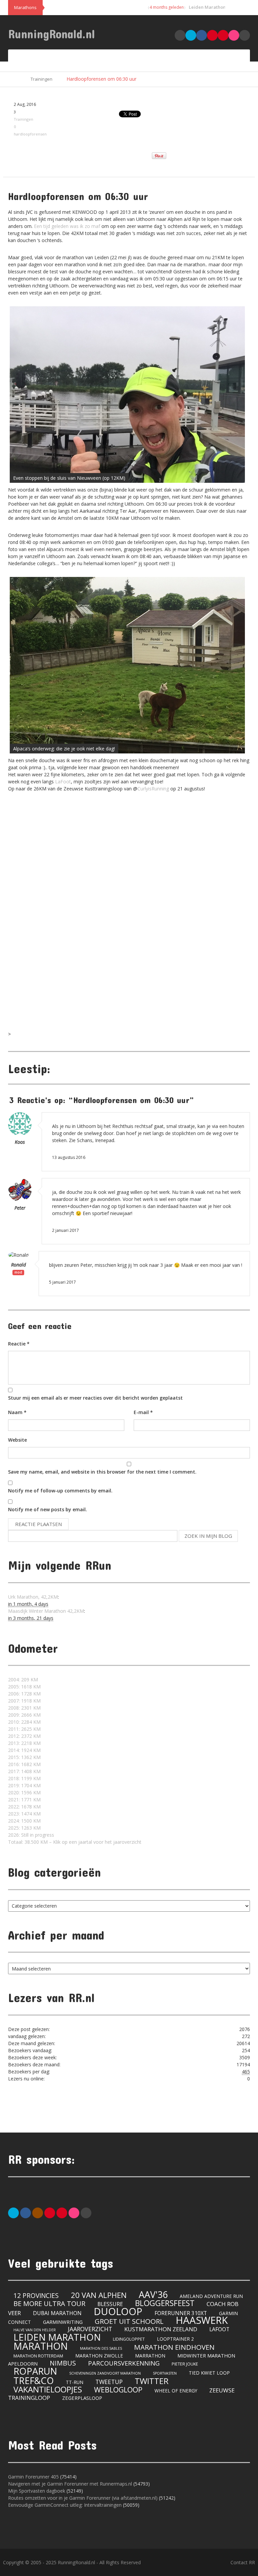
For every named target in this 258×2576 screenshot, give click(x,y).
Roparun (35, 2371)
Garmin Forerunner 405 (33, 2477)
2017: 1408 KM (24, 1771)
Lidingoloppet (129, 2339)
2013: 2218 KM (24, 1743)
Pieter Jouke (185, 2364)
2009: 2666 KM (24, 1715)
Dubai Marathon (57, 2313)
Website (17, 1440)
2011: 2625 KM (24, 1729)
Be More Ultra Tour (49, 2304)
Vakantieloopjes (48, 2389)
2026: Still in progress (31, 1835)
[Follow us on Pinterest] (50, 2212)
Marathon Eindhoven (174, 2347)
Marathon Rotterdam (38, 2356)
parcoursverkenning (124, 2363)
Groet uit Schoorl (129, 2321)
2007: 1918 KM (24, 1701)
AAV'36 (153, 2294)
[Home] (15, 79)
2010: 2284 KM (24, 1722)
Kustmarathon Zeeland (161, 2329)
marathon (41, 2346)
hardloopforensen (30, 134)
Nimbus (63, 2363)
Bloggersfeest (165, 2303)
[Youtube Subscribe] (62, 2212)
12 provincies (36, 2296)
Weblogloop (118, 2390)
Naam (17, 1412)
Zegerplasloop (82, 2398)
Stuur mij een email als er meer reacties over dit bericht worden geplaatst (95, 1398)
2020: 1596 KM (24, 1792)
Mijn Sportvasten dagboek (37, 2491)
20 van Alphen (99, 2295)
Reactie (19, 1344)
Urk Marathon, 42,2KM (33, 1597)
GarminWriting (63, 2322)
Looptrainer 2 (175, 2339)
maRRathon (150, 2356)
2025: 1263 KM (24, 1828)
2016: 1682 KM (24, 1764)
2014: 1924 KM (24, 1750)
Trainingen (41, 79)
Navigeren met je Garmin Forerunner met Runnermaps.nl (70, 2484)
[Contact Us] (86, 2212)
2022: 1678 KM (24, 1807)
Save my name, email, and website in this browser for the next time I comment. (102, 1472)
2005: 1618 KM (24, 1687)
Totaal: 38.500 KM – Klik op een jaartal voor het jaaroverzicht (75, 1842)
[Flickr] (74, 2212)
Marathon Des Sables (101, 2348)
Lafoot (219, 2329)
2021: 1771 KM (24, 1800)
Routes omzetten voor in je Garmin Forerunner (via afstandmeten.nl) (83, 2498)
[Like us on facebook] (26, 2212)
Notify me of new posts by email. (48, 1509)
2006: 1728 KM (24, 1694)
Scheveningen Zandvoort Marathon (105, 2373)
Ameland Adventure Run (211, 2296)
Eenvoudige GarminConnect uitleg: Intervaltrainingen (65, 2505)
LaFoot (63, 782)
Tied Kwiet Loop (209, 2373)
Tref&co (34, 2380)
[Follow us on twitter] (13, 2212)
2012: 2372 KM (24, 1736)
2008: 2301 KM (24, 1708)
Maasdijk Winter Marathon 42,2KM (46, 1611)
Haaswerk (202, 2320)
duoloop (118, 2311)
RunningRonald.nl (52, 34)
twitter (152, 2381)
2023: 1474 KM (24, 1814)
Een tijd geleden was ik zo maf (67, 226)
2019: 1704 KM (24, 1785)
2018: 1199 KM (24, 1778)
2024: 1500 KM (24, 1821)
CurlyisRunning (153, 789)
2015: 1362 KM (24, 1757)
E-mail (143, 1412)
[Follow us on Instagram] (38, 2212)
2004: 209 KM (23, 1680)
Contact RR (243, 2562)
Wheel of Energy (176, 2391)
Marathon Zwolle (99, 2356)
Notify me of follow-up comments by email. (60, 1491)
